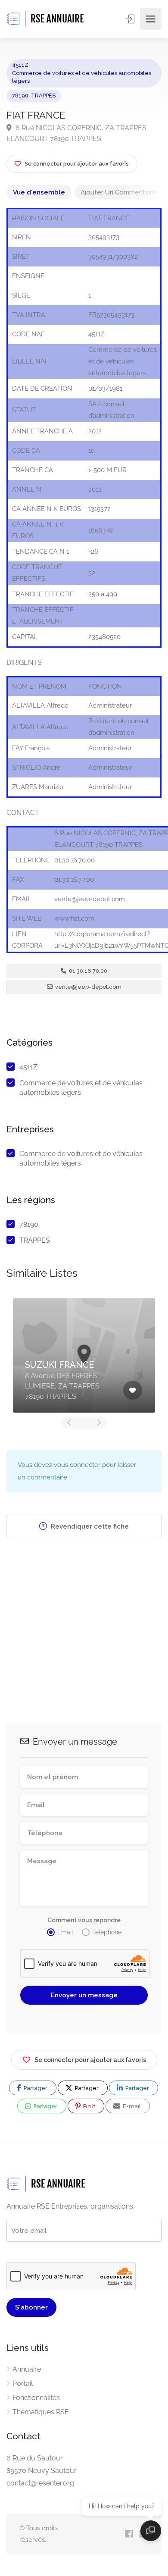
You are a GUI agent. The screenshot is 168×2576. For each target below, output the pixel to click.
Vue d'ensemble (39, 192)
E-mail (131, 2106)
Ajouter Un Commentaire (118, 192)
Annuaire (27, 2369)
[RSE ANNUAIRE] (46, 19)
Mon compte (131, 19)
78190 (20, 96)
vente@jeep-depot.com (88, 987)
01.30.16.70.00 (87, 971)
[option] (84, 1355)
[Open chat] (151, 2531)
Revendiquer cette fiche (89, 1526)
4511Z (20, 65)
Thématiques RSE (41, 2412)
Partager (35, 2088)
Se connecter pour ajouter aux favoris (90, 2060)
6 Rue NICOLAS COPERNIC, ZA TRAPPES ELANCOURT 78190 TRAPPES (76, 133)
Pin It (89, 2106)
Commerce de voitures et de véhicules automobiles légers (82, 77)
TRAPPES (43, 96)
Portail (23, 2383)
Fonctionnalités (36, 2398)
